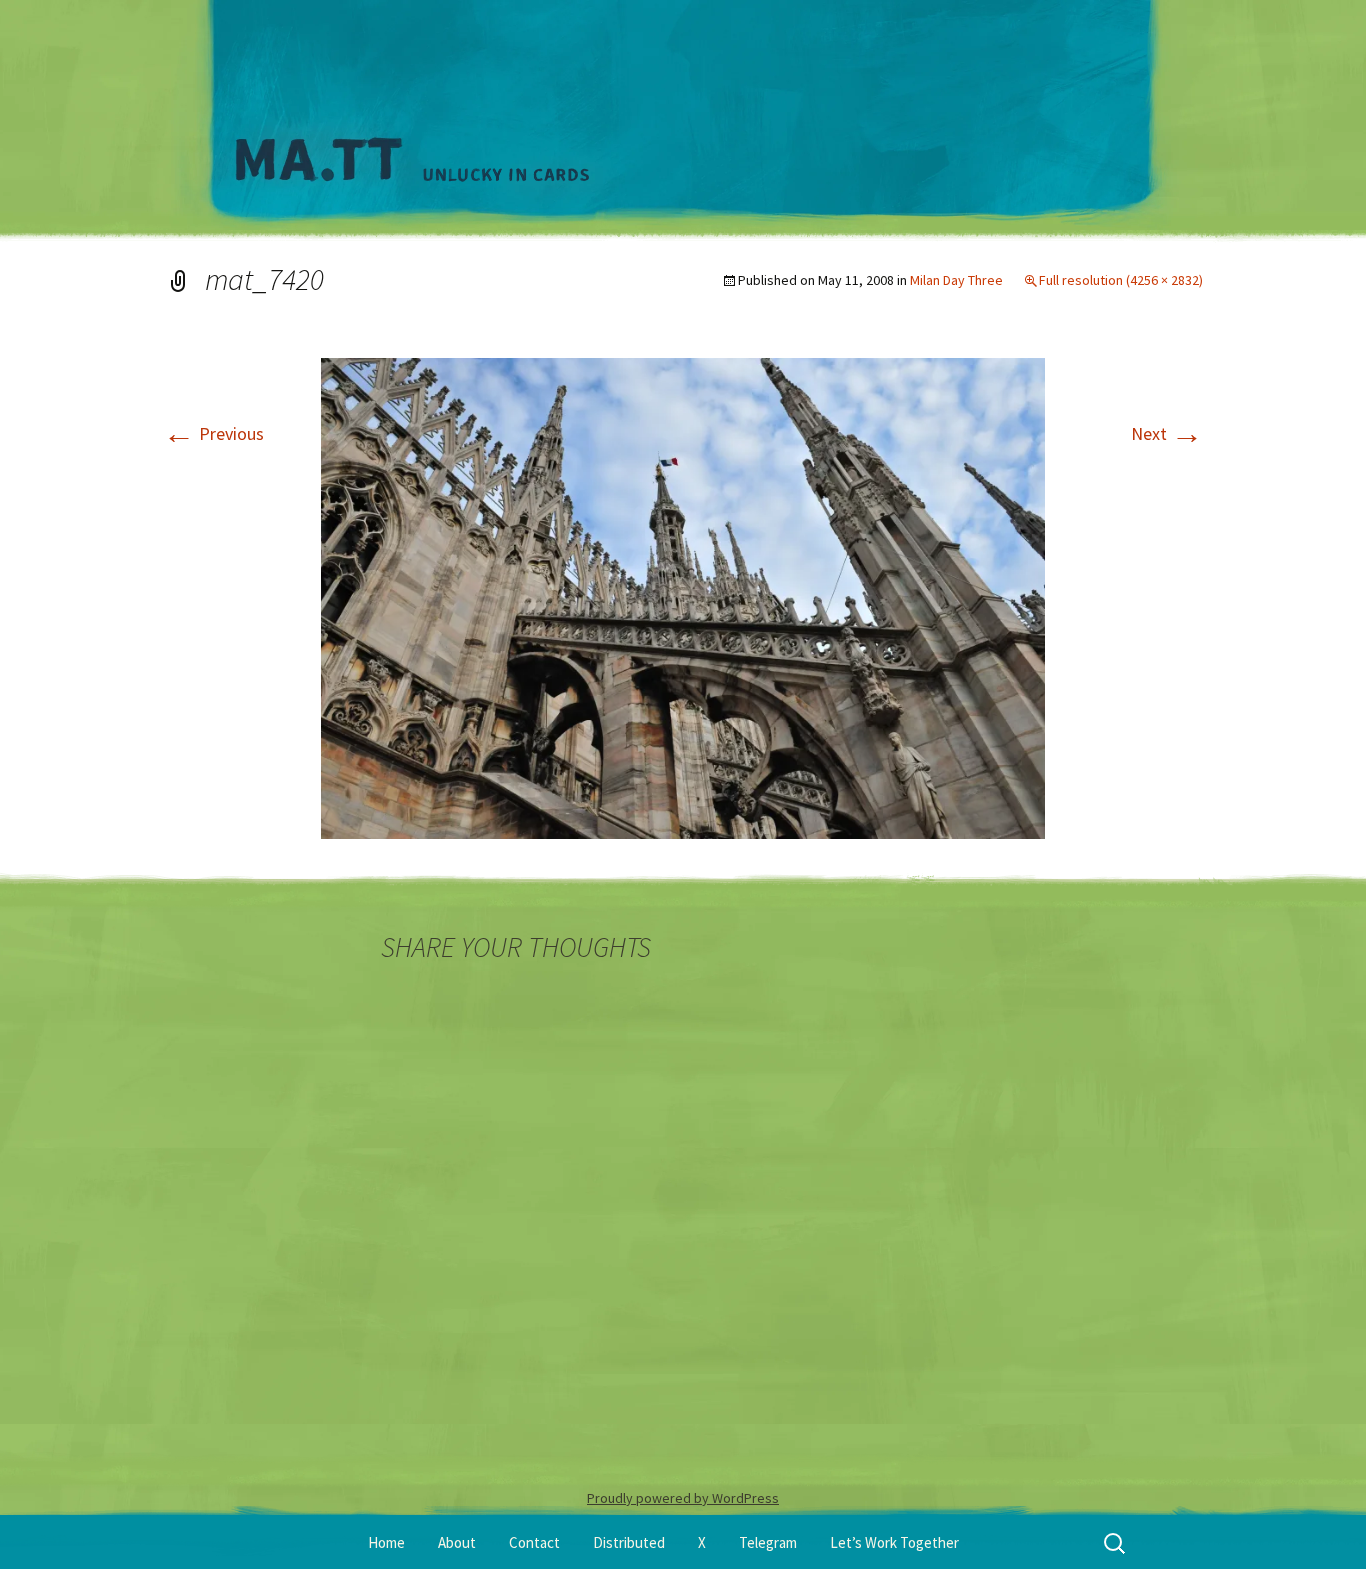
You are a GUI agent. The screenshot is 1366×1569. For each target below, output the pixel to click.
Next (1167, 433)
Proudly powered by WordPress (683, 1498)
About (457, 1542)
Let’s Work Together (894, 1542)
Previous (213, 433)
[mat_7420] (683, 596)
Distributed (629, 1542)
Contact (534, 1542)
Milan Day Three (956, 280)
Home (386, 1542)
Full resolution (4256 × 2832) (1121, 280)
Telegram (768, 1542)
